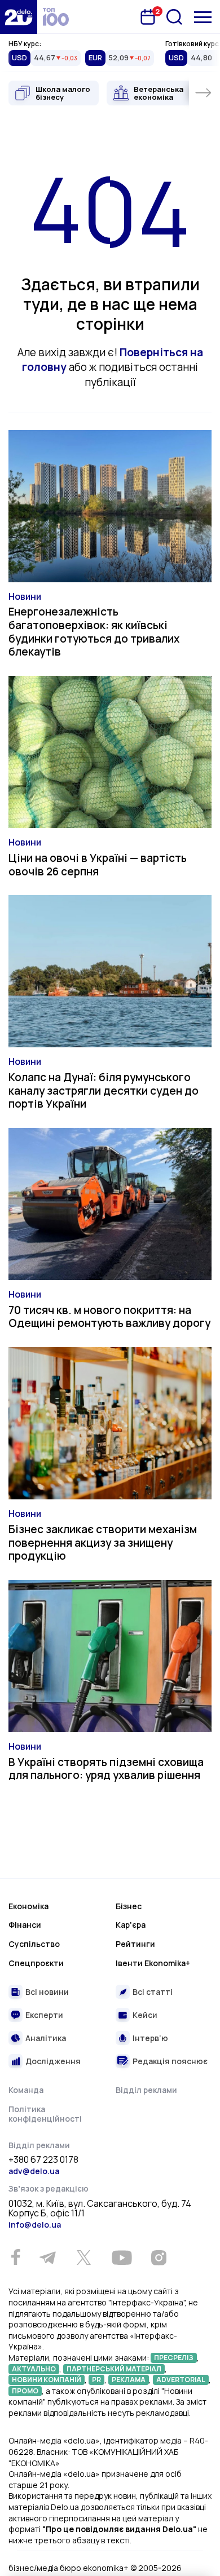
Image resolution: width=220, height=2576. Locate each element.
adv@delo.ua (34, 2171)
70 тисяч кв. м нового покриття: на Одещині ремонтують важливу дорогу (109, 1317)
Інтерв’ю (150, 2038)
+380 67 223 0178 (43, 2160)
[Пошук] (174, 17)
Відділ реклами (146, 2090)
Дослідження (53, 2061)
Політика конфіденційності (45, 2114)
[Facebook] (16, 2257)
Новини (25, 596)
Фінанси (25, 1925)
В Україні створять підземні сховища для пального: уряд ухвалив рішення (106, 1769)
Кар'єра (131, 1925)
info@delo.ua (35, 2225)
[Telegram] (47, 2258)
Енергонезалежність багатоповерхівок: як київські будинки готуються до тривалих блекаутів (94, 632)
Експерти (44, 2015)
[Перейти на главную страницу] (19, 17)
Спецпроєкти (36, 1963)
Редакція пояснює (170, 2061)
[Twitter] (83, 2258)
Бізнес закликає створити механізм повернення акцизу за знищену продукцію (103, 1543)
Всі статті (153, 1992)
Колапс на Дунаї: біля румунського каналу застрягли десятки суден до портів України (104, 1091)
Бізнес (129, 1906)
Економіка (28, 1906)
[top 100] (56, 17)
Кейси (145, 2015)
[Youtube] (122, 2258)
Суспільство (34, 1944)
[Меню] (203, 17)
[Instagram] (159, 2258)
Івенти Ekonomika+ (153, 1963)
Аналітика (46, 2038)
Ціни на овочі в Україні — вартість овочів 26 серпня (98, 865)
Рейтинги (135, 1944)
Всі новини (47, 1992)
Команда (26, 2090)
